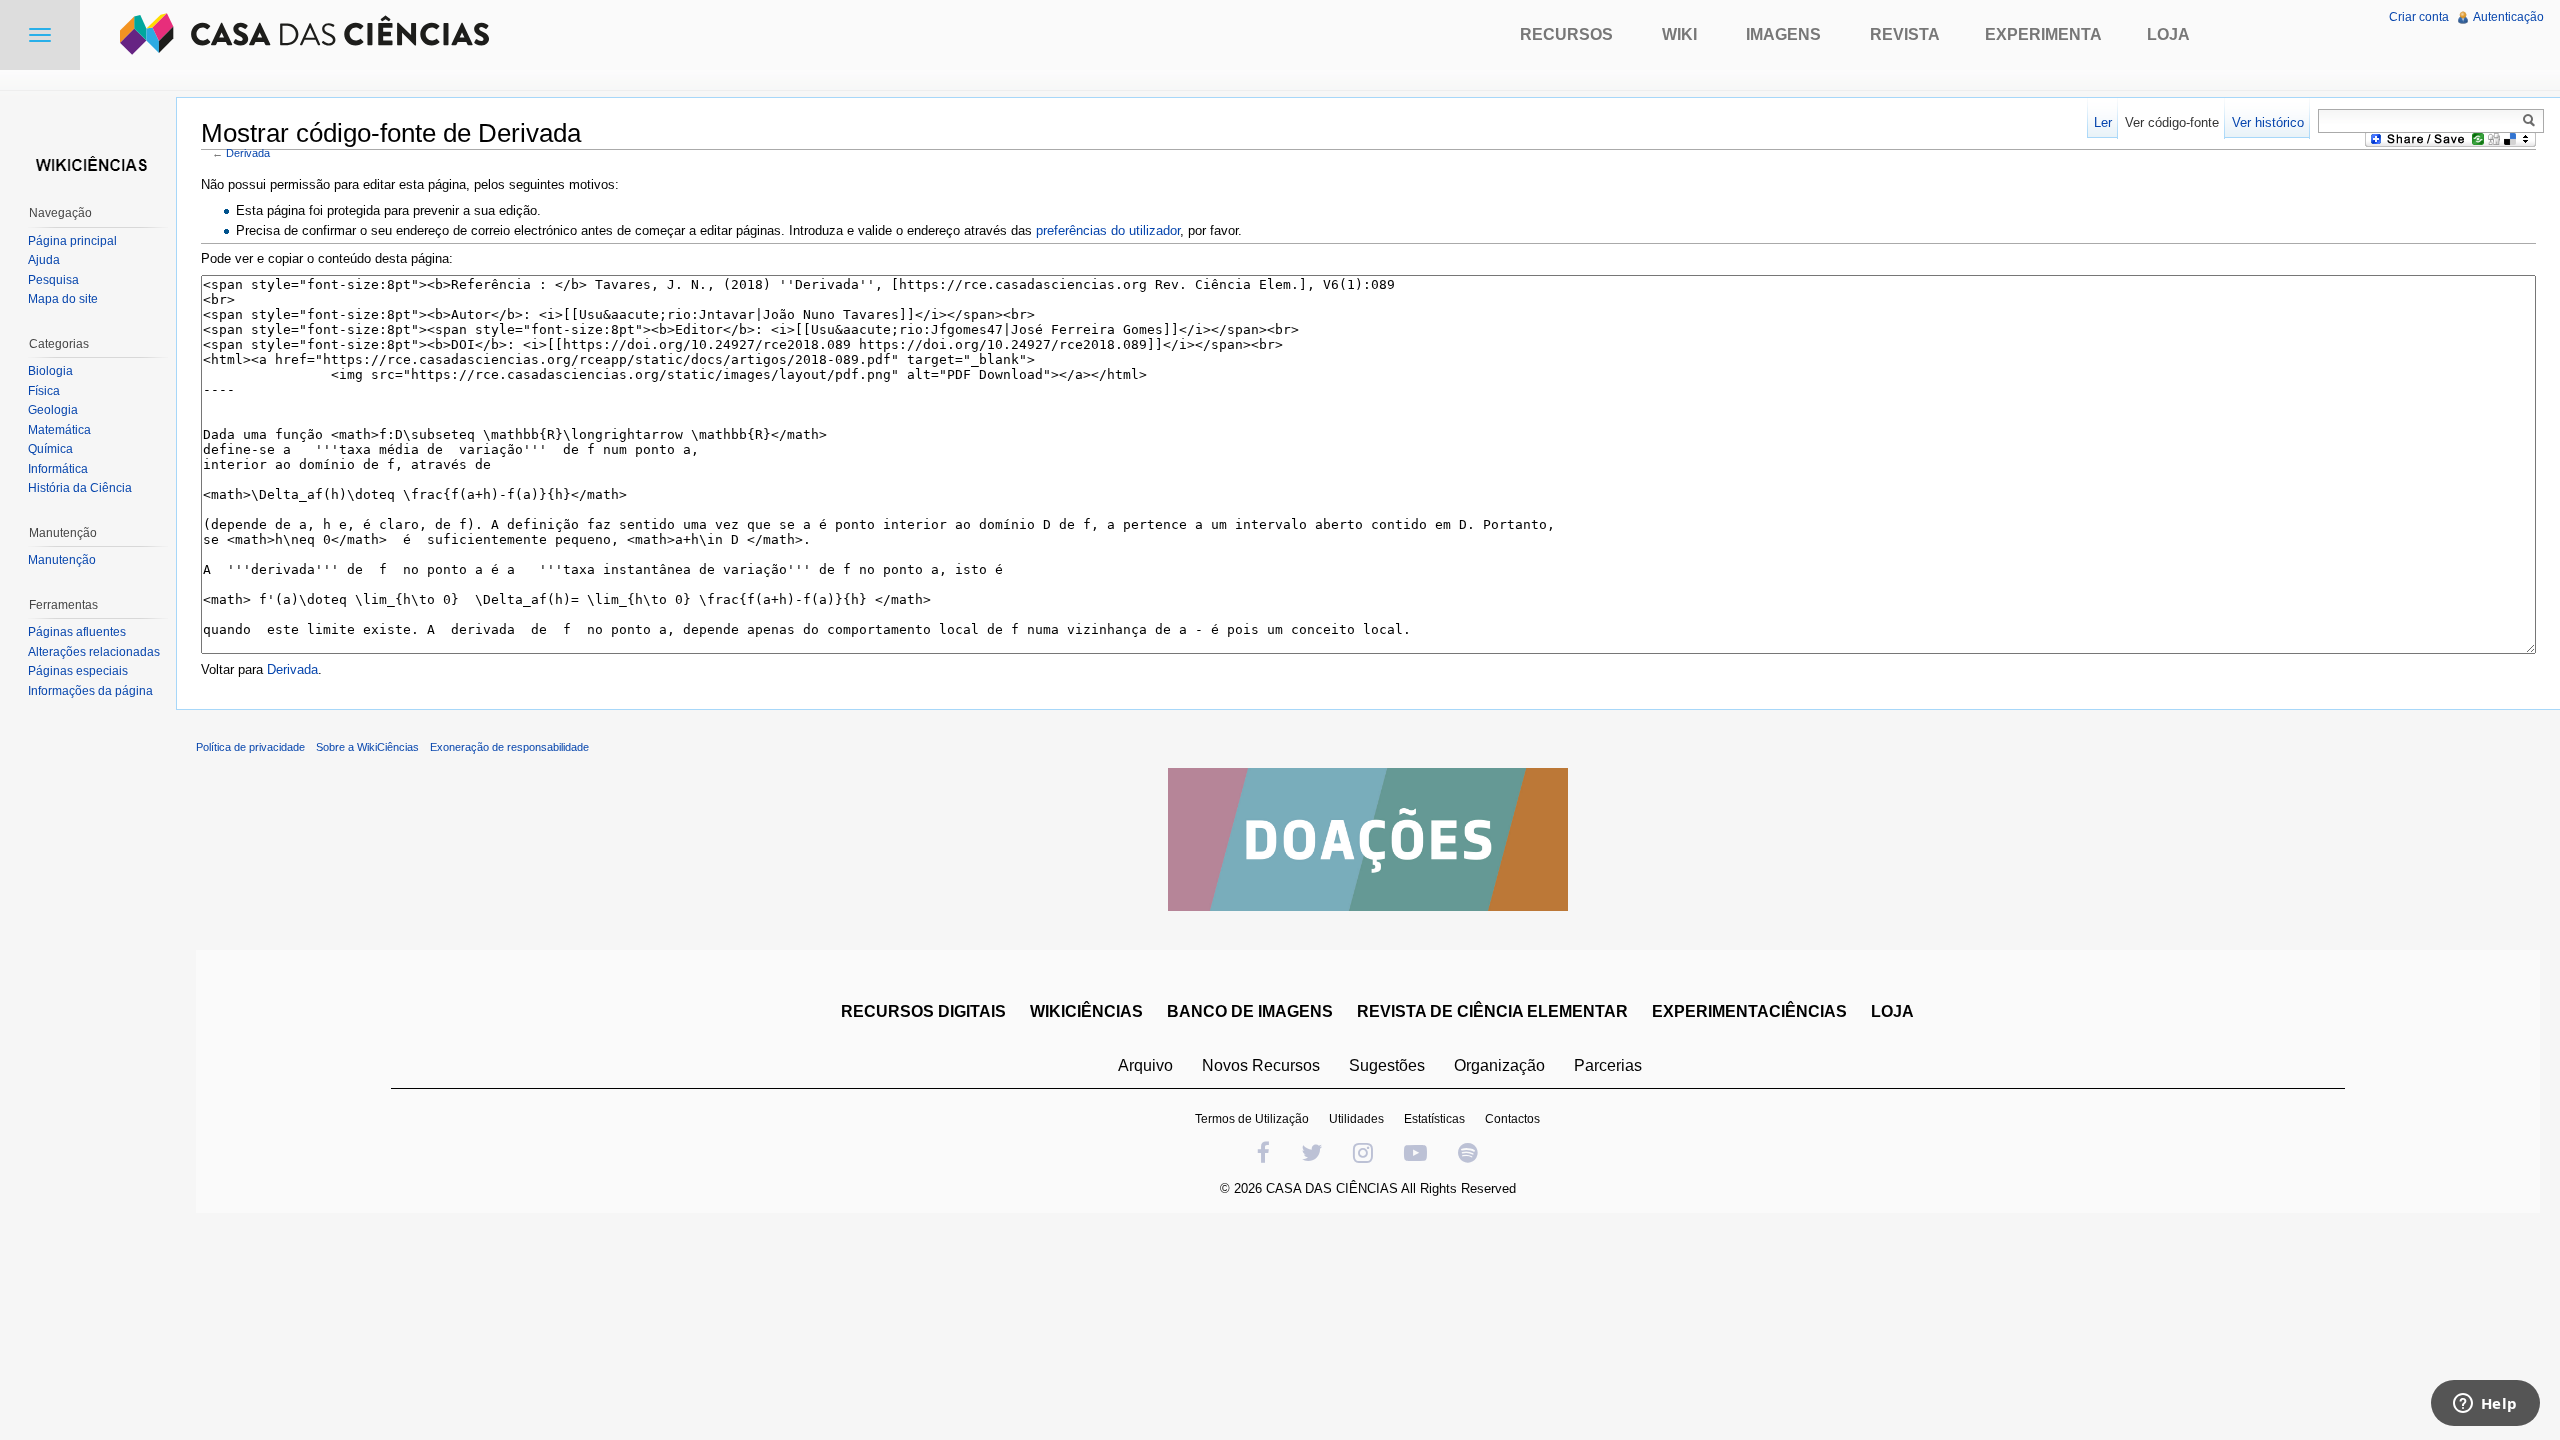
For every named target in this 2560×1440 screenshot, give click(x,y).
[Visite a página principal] (88, 162)
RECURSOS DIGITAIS (923, 1011)
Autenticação (2508, 17)
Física (44, 391)
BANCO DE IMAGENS (1250, 1011)
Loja (2168, 34)
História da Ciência (80, 488)
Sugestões (1387, 1065)
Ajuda (44, 260)
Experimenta (2043, 34)
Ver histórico (2268, 122)
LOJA (1892, 1011)
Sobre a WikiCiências (367, 747)
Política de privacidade (250, 747)
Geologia (53, 410)
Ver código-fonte (2172, 122)
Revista (1905, 34)
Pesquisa (53, 280)
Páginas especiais (78, 671)
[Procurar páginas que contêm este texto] (2532, 120)
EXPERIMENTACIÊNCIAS (1749, 1011)
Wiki (1679, 34)
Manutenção (62, 560)
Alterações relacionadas (94, 652)
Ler (2103, 122)
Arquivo (1145, 1065)
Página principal (72, 241)
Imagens (1783, 34)
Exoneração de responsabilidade (509, 747)
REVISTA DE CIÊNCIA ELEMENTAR (1492, 1011)
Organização (1499, 1065)
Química (50, 449)
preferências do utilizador (1108, 230)
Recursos (1566, 34)
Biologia (50, 371)
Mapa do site (63, 299)
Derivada (248, 153)
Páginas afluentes (77, 632)
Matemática (59, 430)
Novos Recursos (1261, 1065)
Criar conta (2419, 17)
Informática (58, 469)
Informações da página (90, 691)
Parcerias (1608, 1065)
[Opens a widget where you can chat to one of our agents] (2485, 1405)
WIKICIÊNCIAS (1086, 1011)
